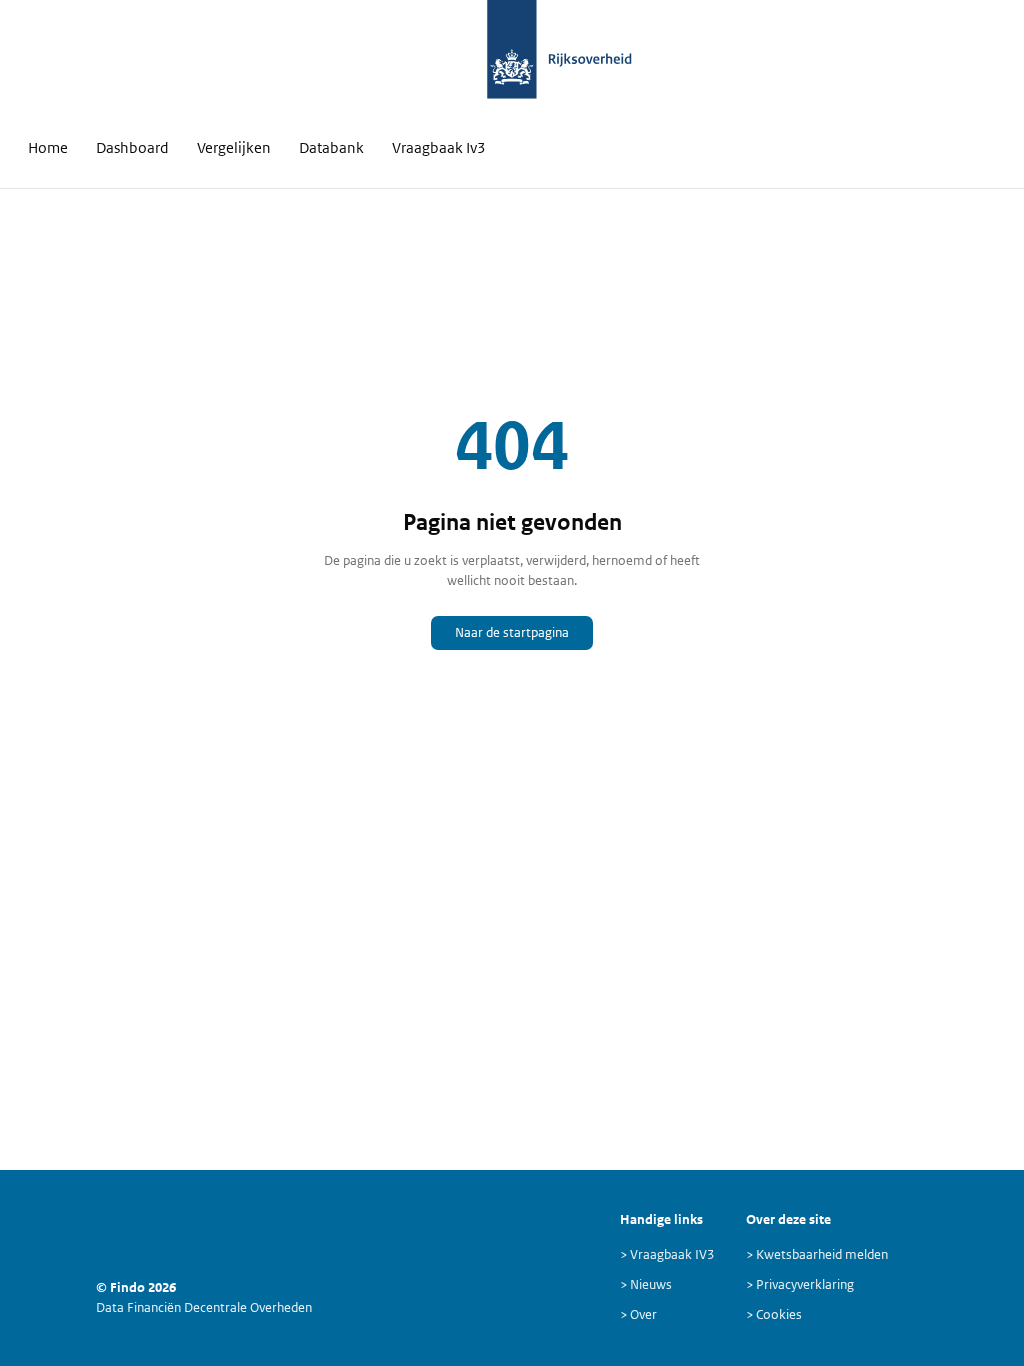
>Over (638, 1314)
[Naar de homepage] (512, 60)
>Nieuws (646, 1284)
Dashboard (132, 147)
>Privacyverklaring (800, 1284)
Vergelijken (234, 147)
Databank (331, 147)
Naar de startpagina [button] (512, 632)
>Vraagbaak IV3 (667, 1254)
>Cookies (774, 1314)
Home (48, 147)
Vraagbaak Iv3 (439, 147)
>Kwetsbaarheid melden (817, 1254)
